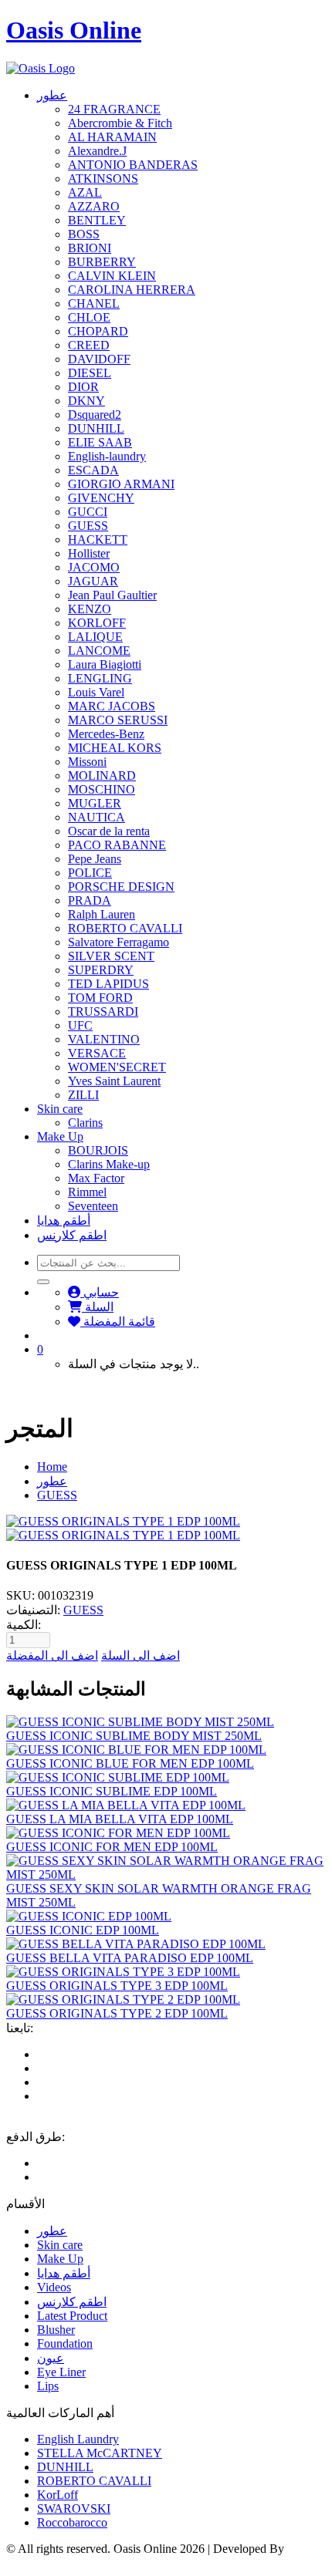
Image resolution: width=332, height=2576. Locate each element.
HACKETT (98, 539)
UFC (80, 1025)
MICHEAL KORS (115, 748)
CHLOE (89, 317)
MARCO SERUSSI (118, 720)
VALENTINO (104, 1039)
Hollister (89, 553)
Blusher (56, 2330)
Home (52, 1467)
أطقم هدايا (64, 1221)
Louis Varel (96, 692)
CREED (89, 345)
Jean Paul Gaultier (112, 595)
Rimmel (87, 1192)
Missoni (87, 762)
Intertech (27, 2563)
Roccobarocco (72, 2522)
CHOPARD (98, 331)
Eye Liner (61, 2372)
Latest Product (72, 2316)
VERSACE (97, 1053)
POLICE (90, 873)
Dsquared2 (95, 415)
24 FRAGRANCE (114, 109)
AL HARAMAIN (112, 137)
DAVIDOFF (99, 359)
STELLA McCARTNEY (100, 2453)
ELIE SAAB (100, 442)
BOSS (84, 234)
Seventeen (93, 1206)
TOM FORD (100, 998)
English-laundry (107, 456)
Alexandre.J (97, 151)
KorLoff (58, 2495)
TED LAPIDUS (108, 984)
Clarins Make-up (109, 1164)
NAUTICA (97, 817)
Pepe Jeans (95, 859)
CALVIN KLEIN (112, 276)
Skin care (60, 1109)
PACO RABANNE (117, 845)
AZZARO (94, 206)
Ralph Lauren (102, 914)
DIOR (83, 387)
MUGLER (95, 803)
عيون (51, 2358)
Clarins (85, 1123)
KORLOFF (97, 623)
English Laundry (78, 2439)
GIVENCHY (101, 498)
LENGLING (100, 678)
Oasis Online (74, 30)
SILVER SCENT (111, 956)
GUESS (88, 526)
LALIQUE (95, 637)
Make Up (60, 1136)
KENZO (90, 609)
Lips (48, 2386)
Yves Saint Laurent (114, 1081)
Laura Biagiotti (105, 664)
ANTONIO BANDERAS (133, 165)
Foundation (65, 2343)
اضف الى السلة (141, 1656)
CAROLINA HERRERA (132, 290)
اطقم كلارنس (72, 1235)
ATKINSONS (103, 179)
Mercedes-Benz (106, 734)
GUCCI (88, 512)
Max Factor (96, 1178)
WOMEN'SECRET (117, 1067)
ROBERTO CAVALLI (125, 928)
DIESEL (90, 373)
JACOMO (94, 567)
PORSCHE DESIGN (121, 887)
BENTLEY (97, 220)
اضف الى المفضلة (52, 1656)
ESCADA (93, 470)
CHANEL (94, 303)
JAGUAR (93, 581)
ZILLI (83, 1095)
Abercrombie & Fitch (120, 123)
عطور (52, 95)
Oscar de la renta (109, 831)
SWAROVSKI (74, 2509)
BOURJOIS (98, 1150)
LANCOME (99, 651)
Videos (54, 2287)
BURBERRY (102, 262)
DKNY (86, 401)
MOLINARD (102, 775)
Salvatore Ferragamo (119, 942)
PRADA (90, 900)
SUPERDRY (101, 970)
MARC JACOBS (112, 706)
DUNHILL (96, 428)
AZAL (85, 192)
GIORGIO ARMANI (121, 484)
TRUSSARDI (103, 1012)
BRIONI (90, 248)
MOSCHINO (102, 789)
